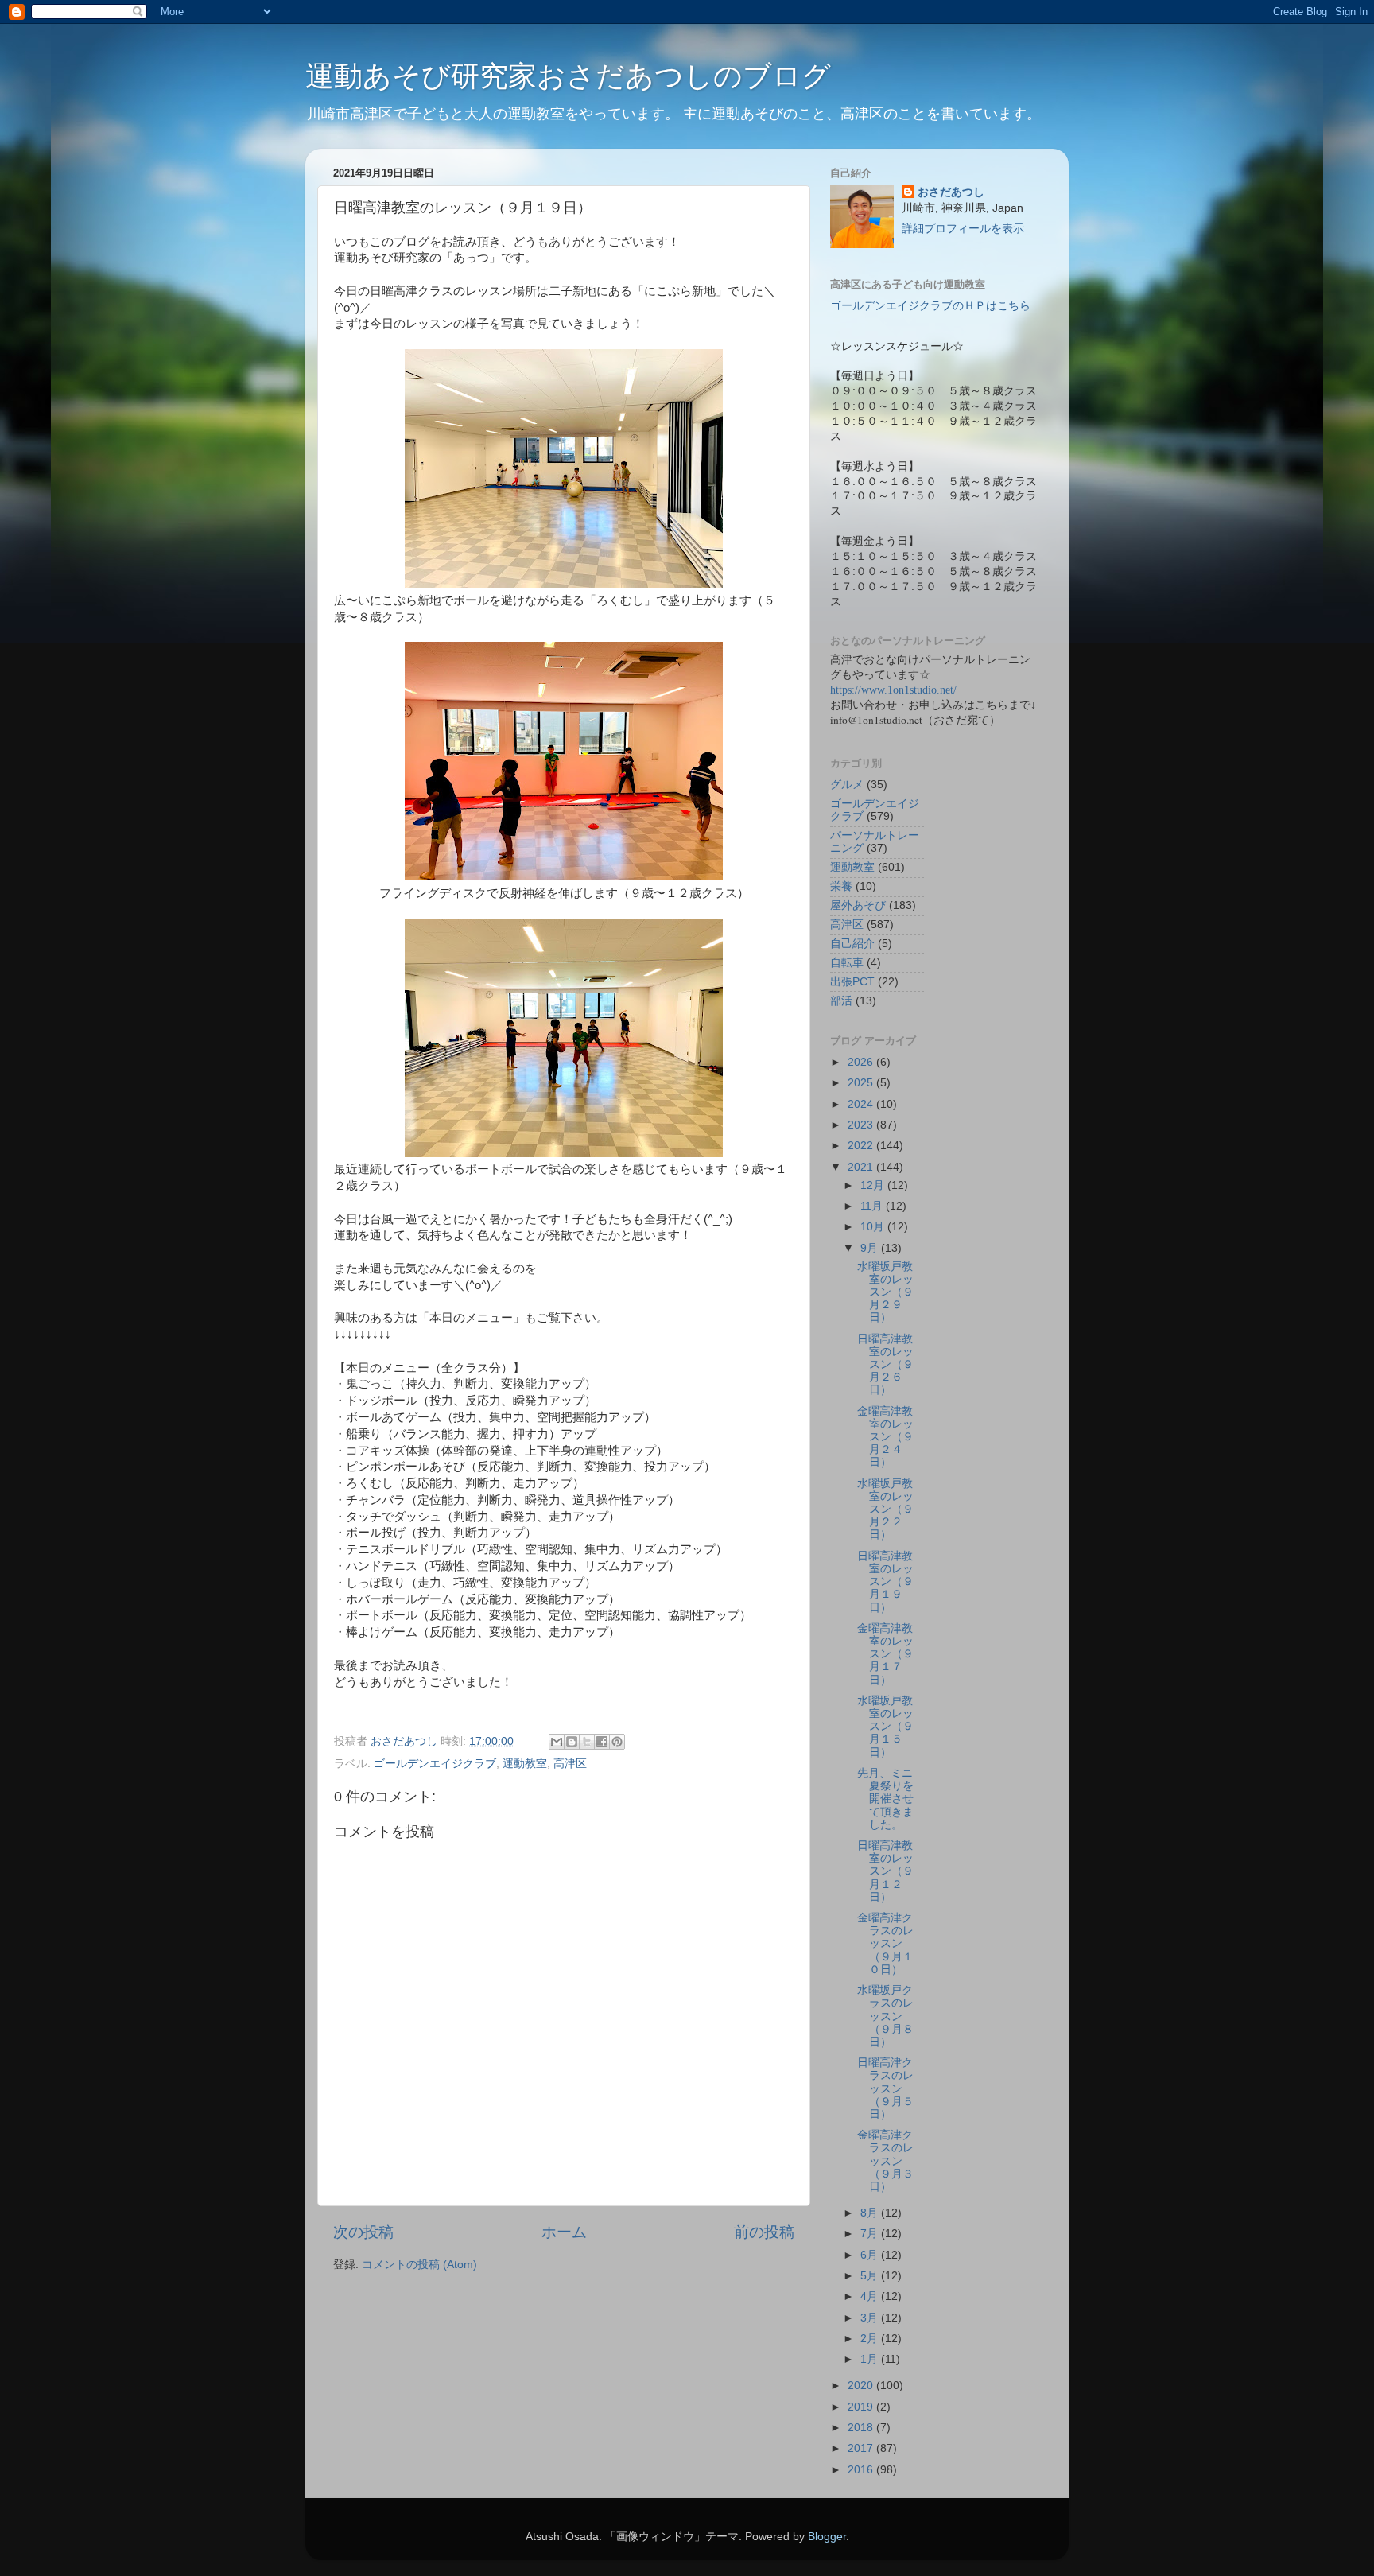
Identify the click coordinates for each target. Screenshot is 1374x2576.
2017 (862, 2448)
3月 (871, 2318)
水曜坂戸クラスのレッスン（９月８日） (885, 2016)
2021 (862, 1167)
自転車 (847, 963)
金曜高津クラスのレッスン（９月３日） (885, 2161)
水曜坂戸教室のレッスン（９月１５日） (885, 1727)
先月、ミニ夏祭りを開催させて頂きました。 (885, 1799)
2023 (862, 1125)
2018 (862, 2428)
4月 (871, 2296)
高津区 (570, 1764)
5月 (871, 2276)
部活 (841, 1001)
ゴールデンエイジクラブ (435, 1764)
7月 (871, 2234)
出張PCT (852, 982)
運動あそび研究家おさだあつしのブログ (568, 76)
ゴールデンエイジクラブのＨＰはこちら (930, 306)
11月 (873, 1206)
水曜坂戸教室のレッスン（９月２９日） (885, 1292)
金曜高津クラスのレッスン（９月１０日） (885, 1944)
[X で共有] (587, 1742)
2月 (871, 2339)
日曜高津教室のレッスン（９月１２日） (885, 1871)
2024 (862, 1104)
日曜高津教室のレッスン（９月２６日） (885, 1365)
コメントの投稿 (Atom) (419, 2265)
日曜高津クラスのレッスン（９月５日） (885, 2088)
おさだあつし (951, 192)
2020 (862, 2386)
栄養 (841, 886)
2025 (862, 1083)
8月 (871, 2213)
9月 (871, 1248)
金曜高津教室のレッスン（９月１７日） (885, 1654)
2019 (862, 2407)
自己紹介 (852, 944)
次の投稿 (363, 2232)
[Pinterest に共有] (617, 1742)
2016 (862, 2470)
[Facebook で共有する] (602, 1742)
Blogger (827, 2537)
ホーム (564, 2232)
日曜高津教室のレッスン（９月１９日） (885, 1582)
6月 (871, 2255)
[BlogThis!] (572, 1742)
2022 (862, 1146)
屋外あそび (858, 905)
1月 (871, 2359)
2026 (862, 1062)
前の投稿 (764, 2232)
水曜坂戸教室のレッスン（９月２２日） (885, 1509)
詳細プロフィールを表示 (963, 229)
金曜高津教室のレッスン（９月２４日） (885, 1437)
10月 (874, 1227)
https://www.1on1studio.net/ (893, 690)
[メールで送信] (557, 1742)
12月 (874, 1185)
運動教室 (525, 1764)
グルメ (847, 785)
